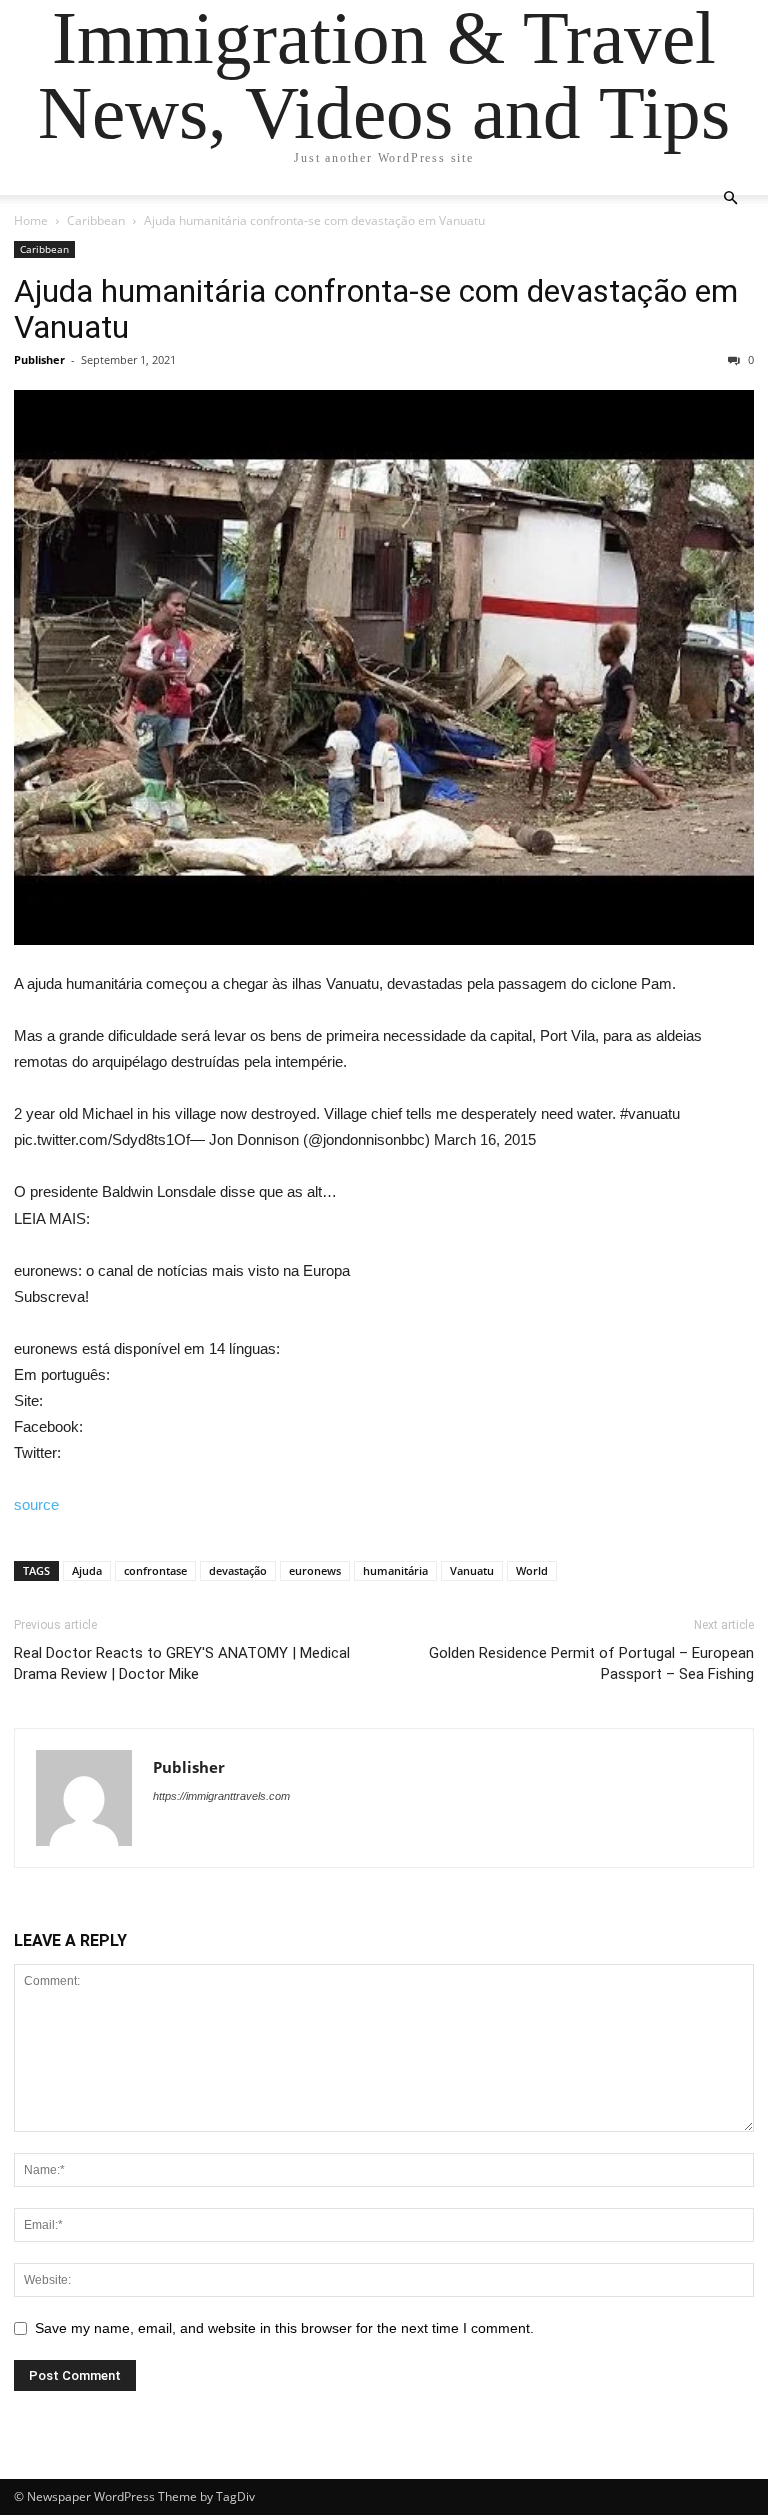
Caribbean (96, 220)
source (36, 1504)
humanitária (395, 1570)
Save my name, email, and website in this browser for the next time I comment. (284, 2328)
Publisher (39, 359)
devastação (238, 1570)
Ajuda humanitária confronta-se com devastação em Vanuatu (376, 309)
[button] (730, 198)
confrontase (155, 1570)
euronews (315, 1570)
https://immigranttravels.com (221, 1796)
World (532, 1570)
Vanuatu (472, 1570)
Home (31, 220)
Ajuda (87, 1570)
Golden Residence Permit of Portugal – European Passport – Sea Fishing (591, 1663)
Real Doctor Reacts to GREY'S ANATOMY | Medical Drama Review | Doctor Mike (182, 1663)
